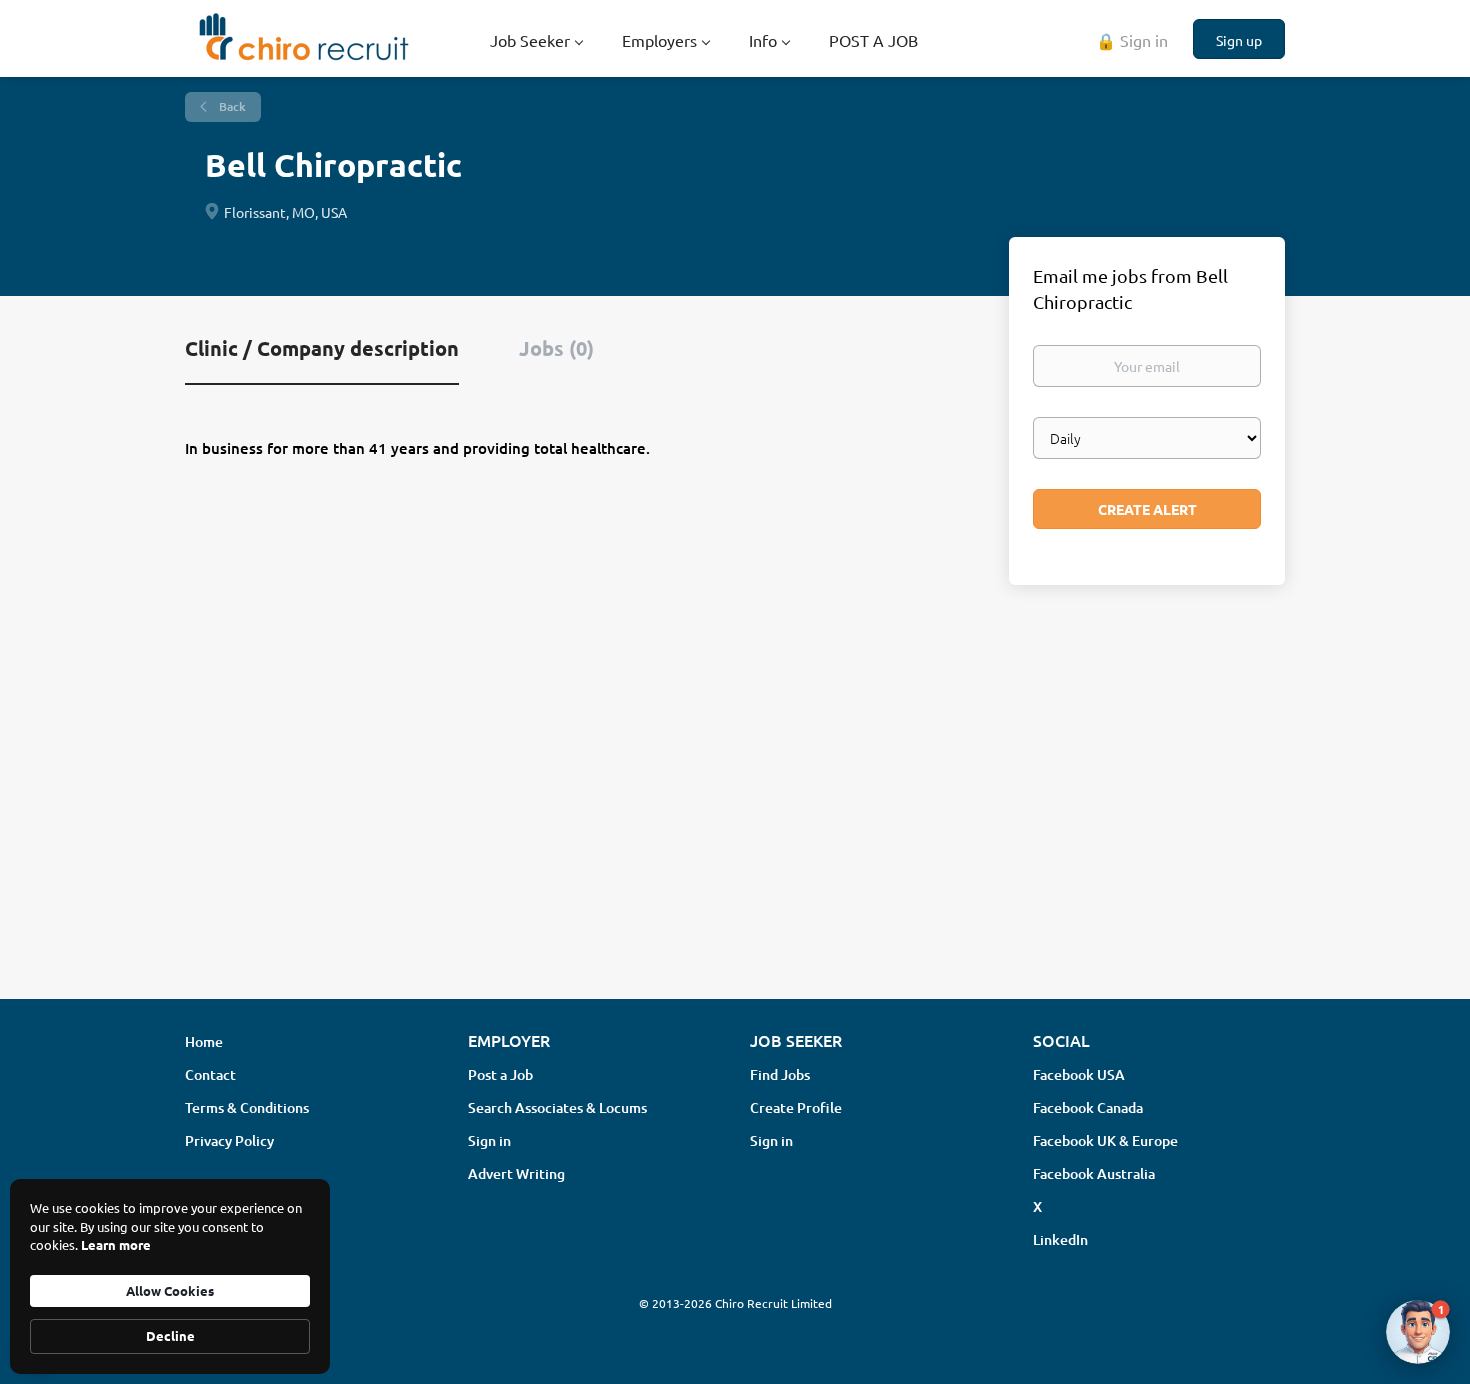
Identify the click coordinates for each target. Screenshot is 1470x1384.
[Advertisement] (735, 825)
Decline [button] (170, 1335)
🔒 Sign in (1132, 40)
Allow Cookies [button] (170, 1290)
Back (231, 106)
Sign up (1239, 40)
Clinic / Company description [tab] (322, 348)
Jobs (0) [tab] (556, 348)
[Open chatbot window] (1418, 1332)
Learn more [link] (116, 1244)
